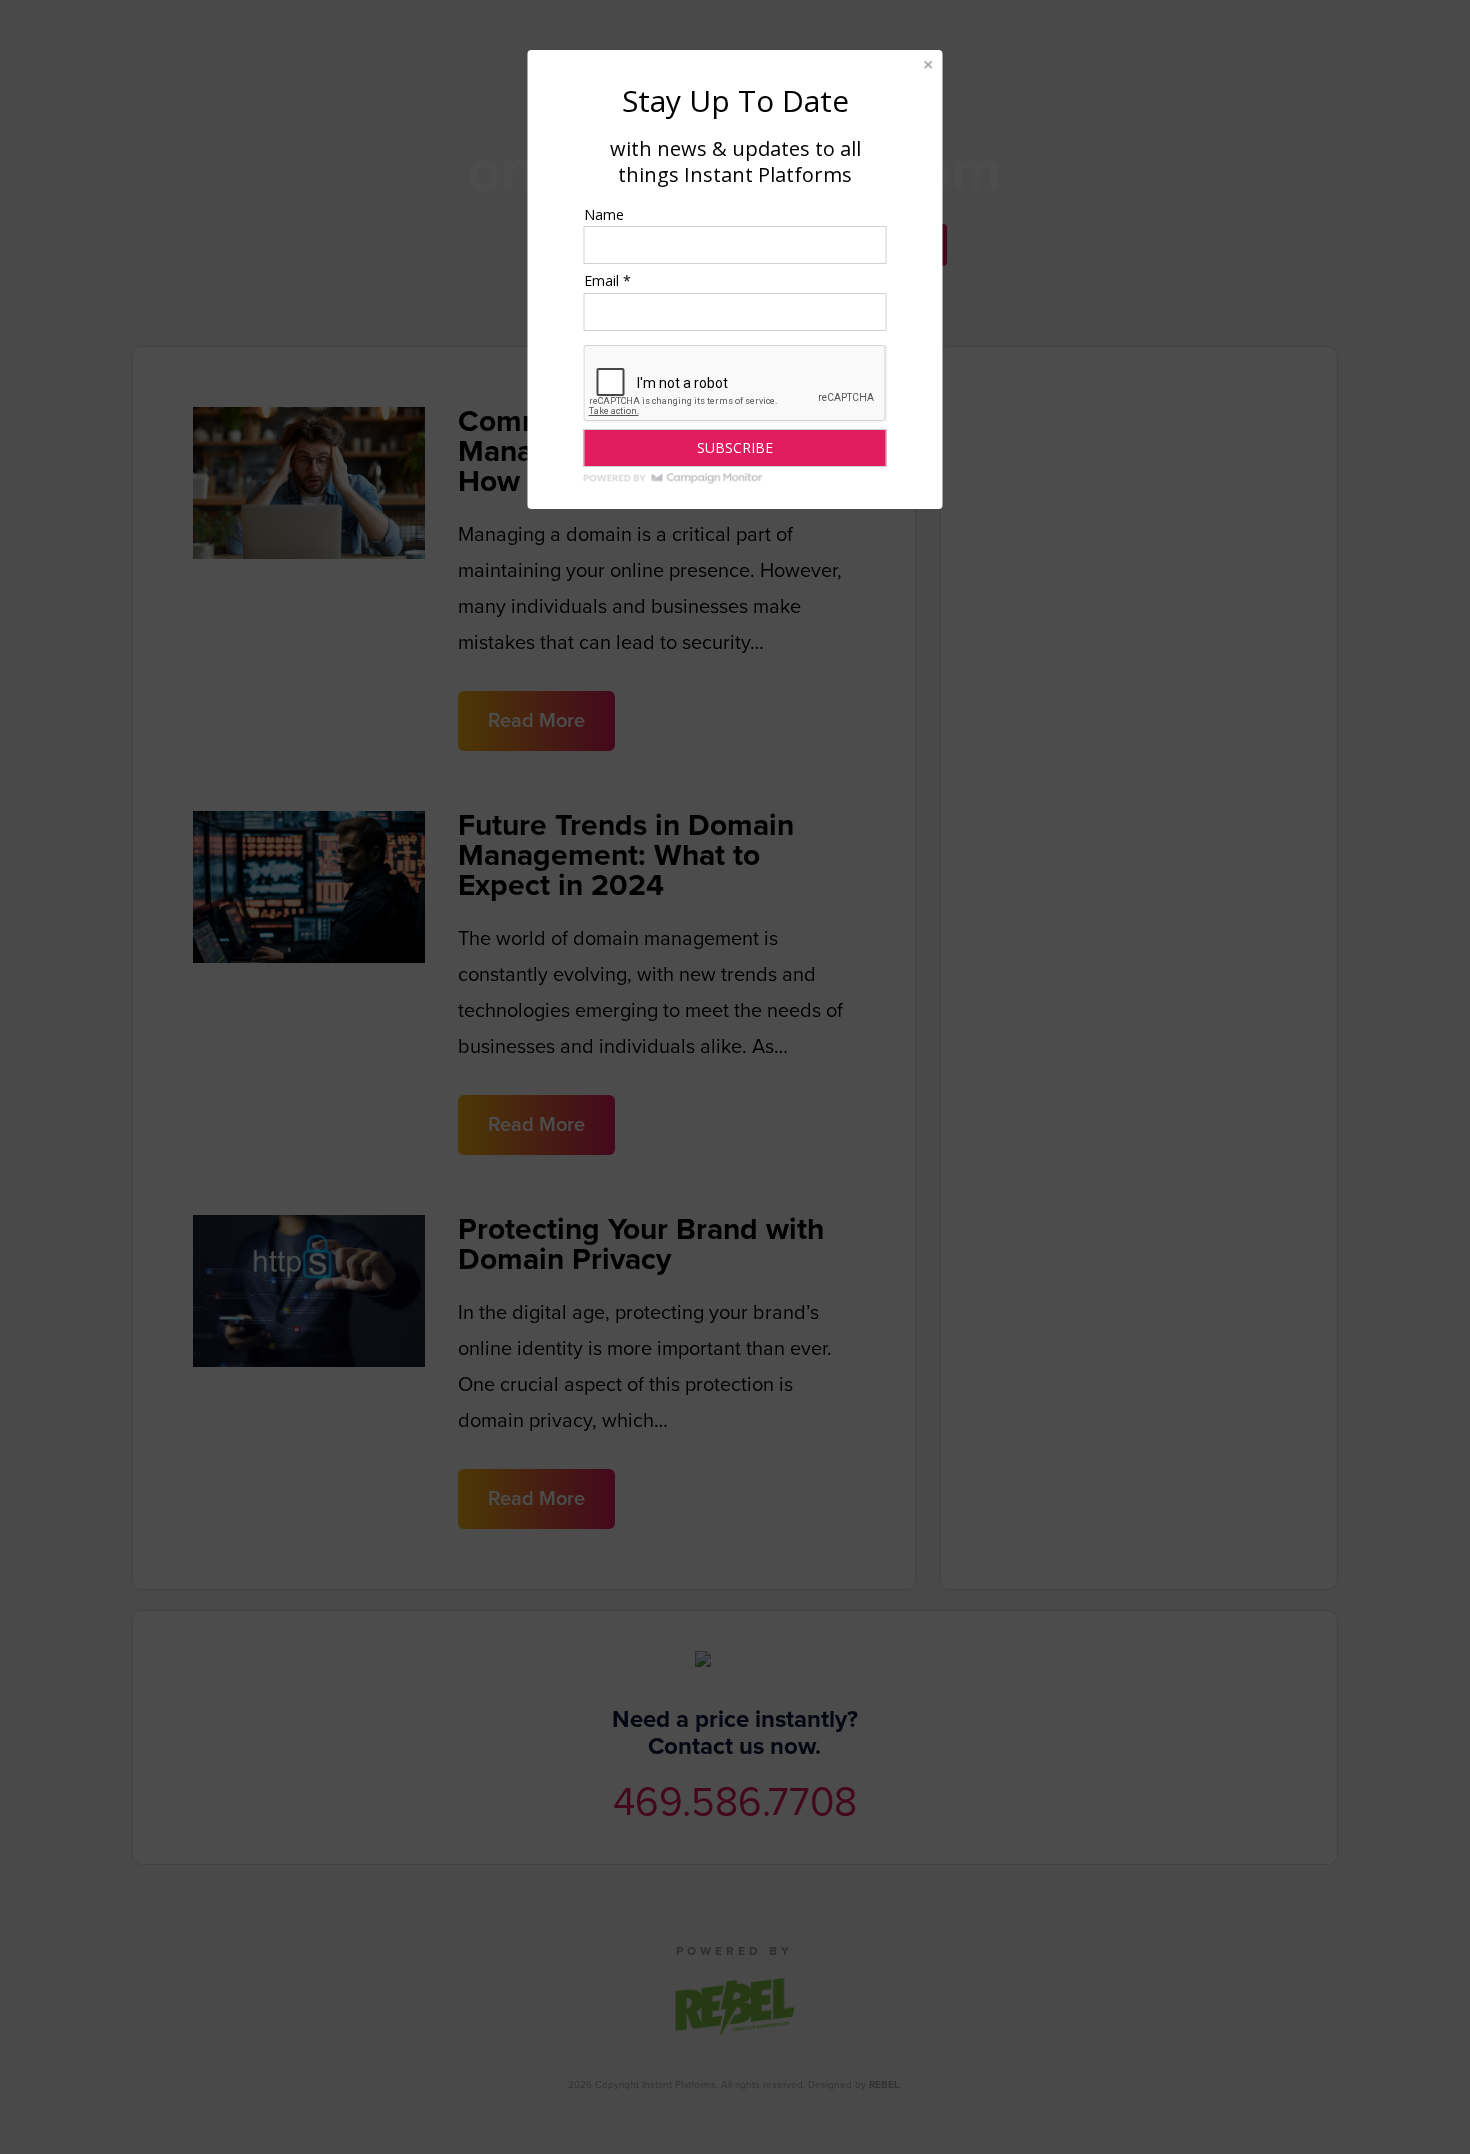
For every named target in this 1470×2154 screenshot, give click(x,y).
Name (604, 214)
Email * (607, 280)
